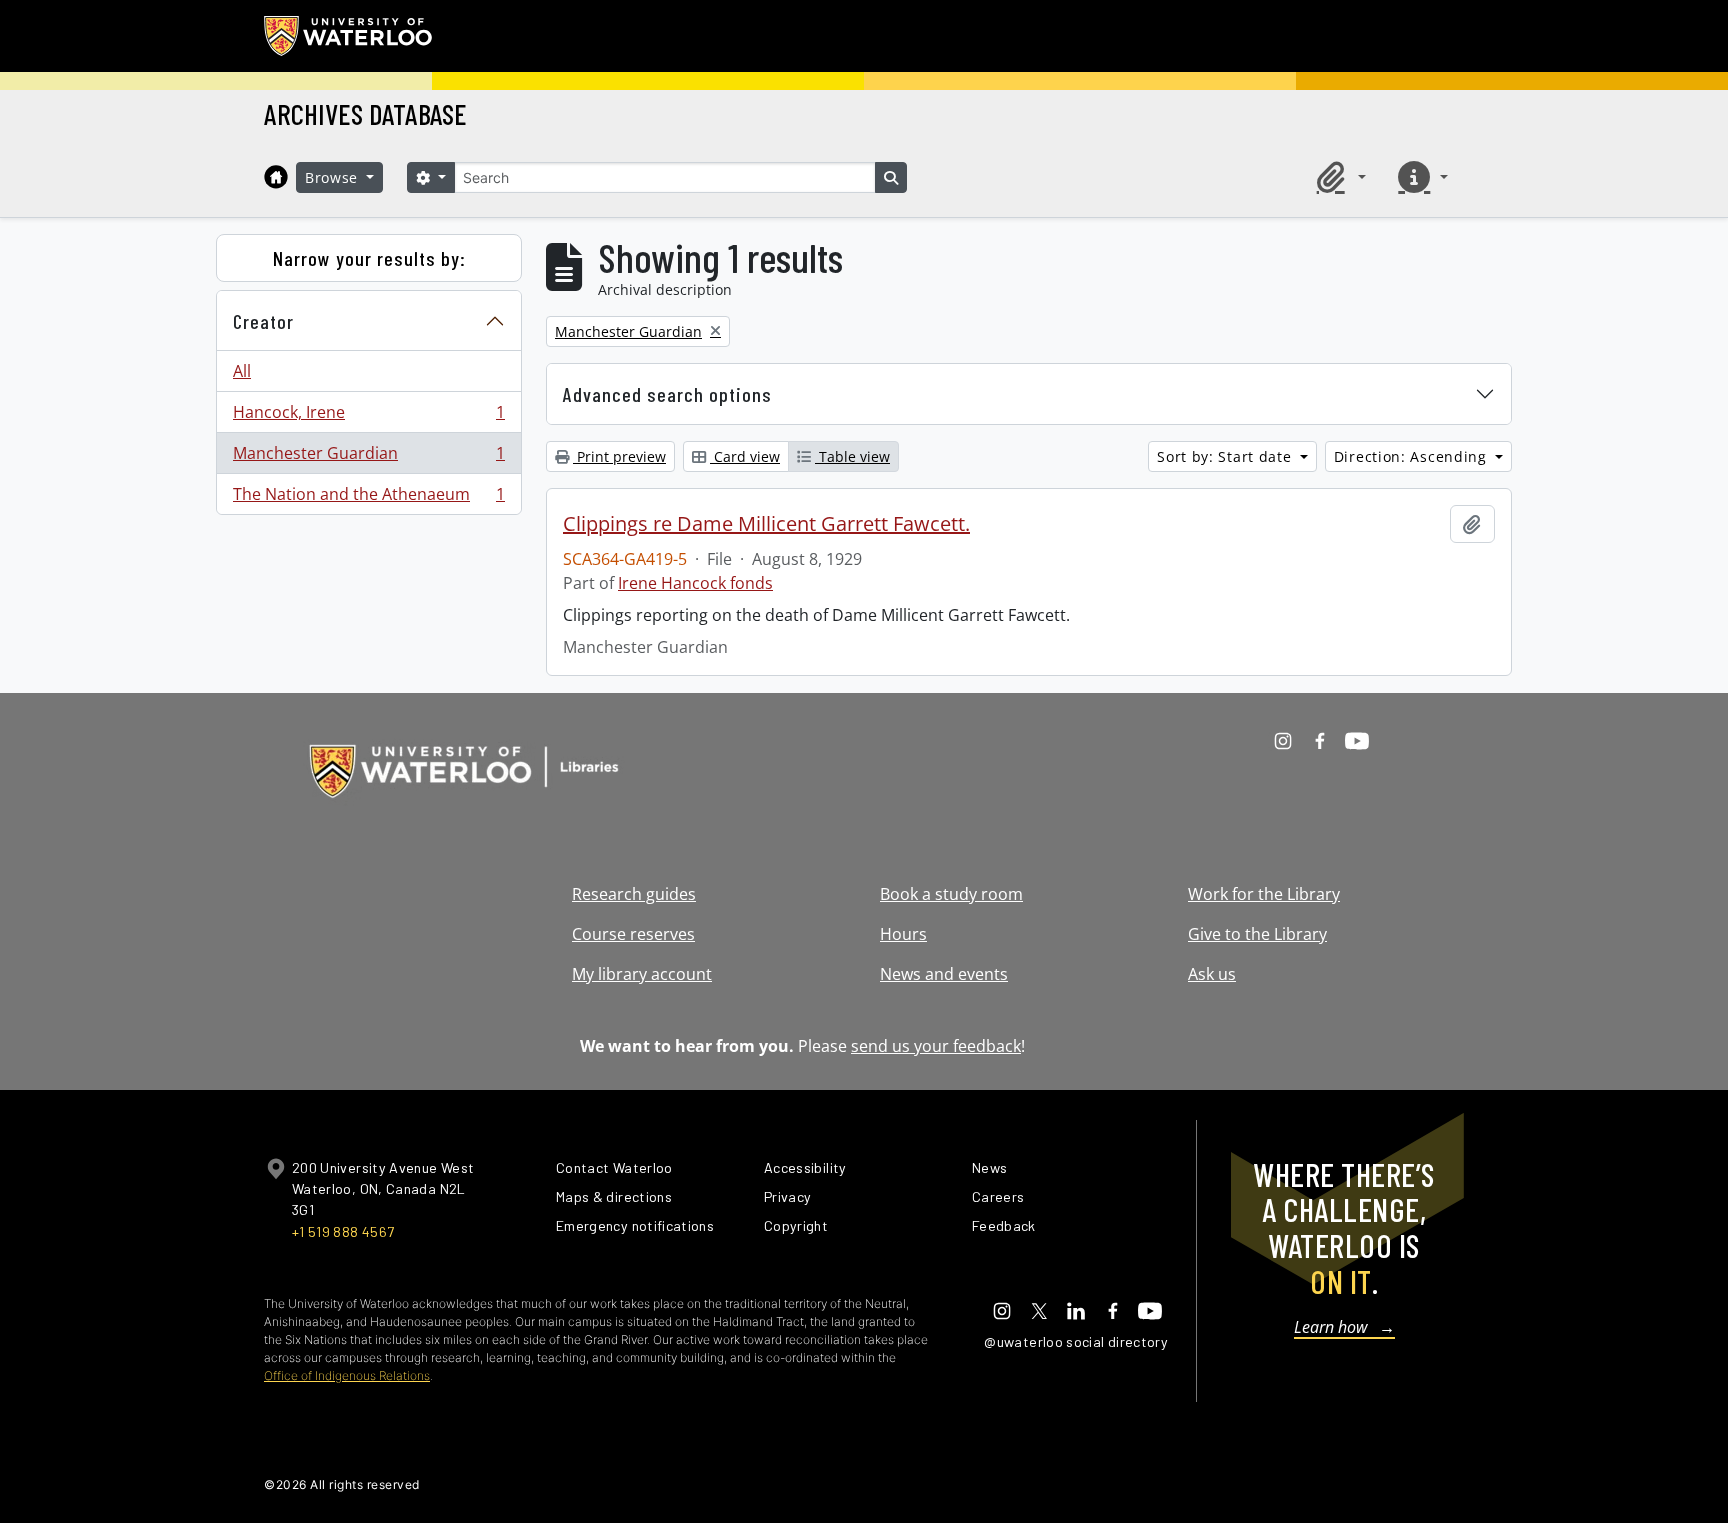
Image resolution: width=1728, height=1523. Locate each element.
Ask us (1212, 974)
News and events (944, 974)
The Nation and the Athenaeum (368, 498)
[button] (1338, 177)
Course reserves (633, 934)
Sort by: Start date (1226, 456)
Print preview (619, 456)
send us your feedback (936, 1046)
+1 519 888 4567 (343, 1231)
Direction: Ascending (1413, 456)
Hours (903, 934)
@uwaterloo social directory (1076, 1341)
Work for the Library (1264, 894)
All (242, 371)
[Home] (276, 177)
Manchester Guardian (368, 458)
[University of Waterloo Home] (349, 36)
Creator (263, 321)
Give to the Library (1257, 934)
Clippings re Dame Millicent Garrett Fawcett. (766, 524)
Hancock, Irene (368, 417)
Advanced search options (667, 394)
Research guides (634, 894)
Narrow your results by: (369, 258)
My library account (642, 974)
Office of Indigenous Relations (347, 1375)
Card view (745, 456)
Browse (334, 177)
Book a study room (951, 894)
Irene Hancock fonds (695, 583)
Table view (852, 456)
